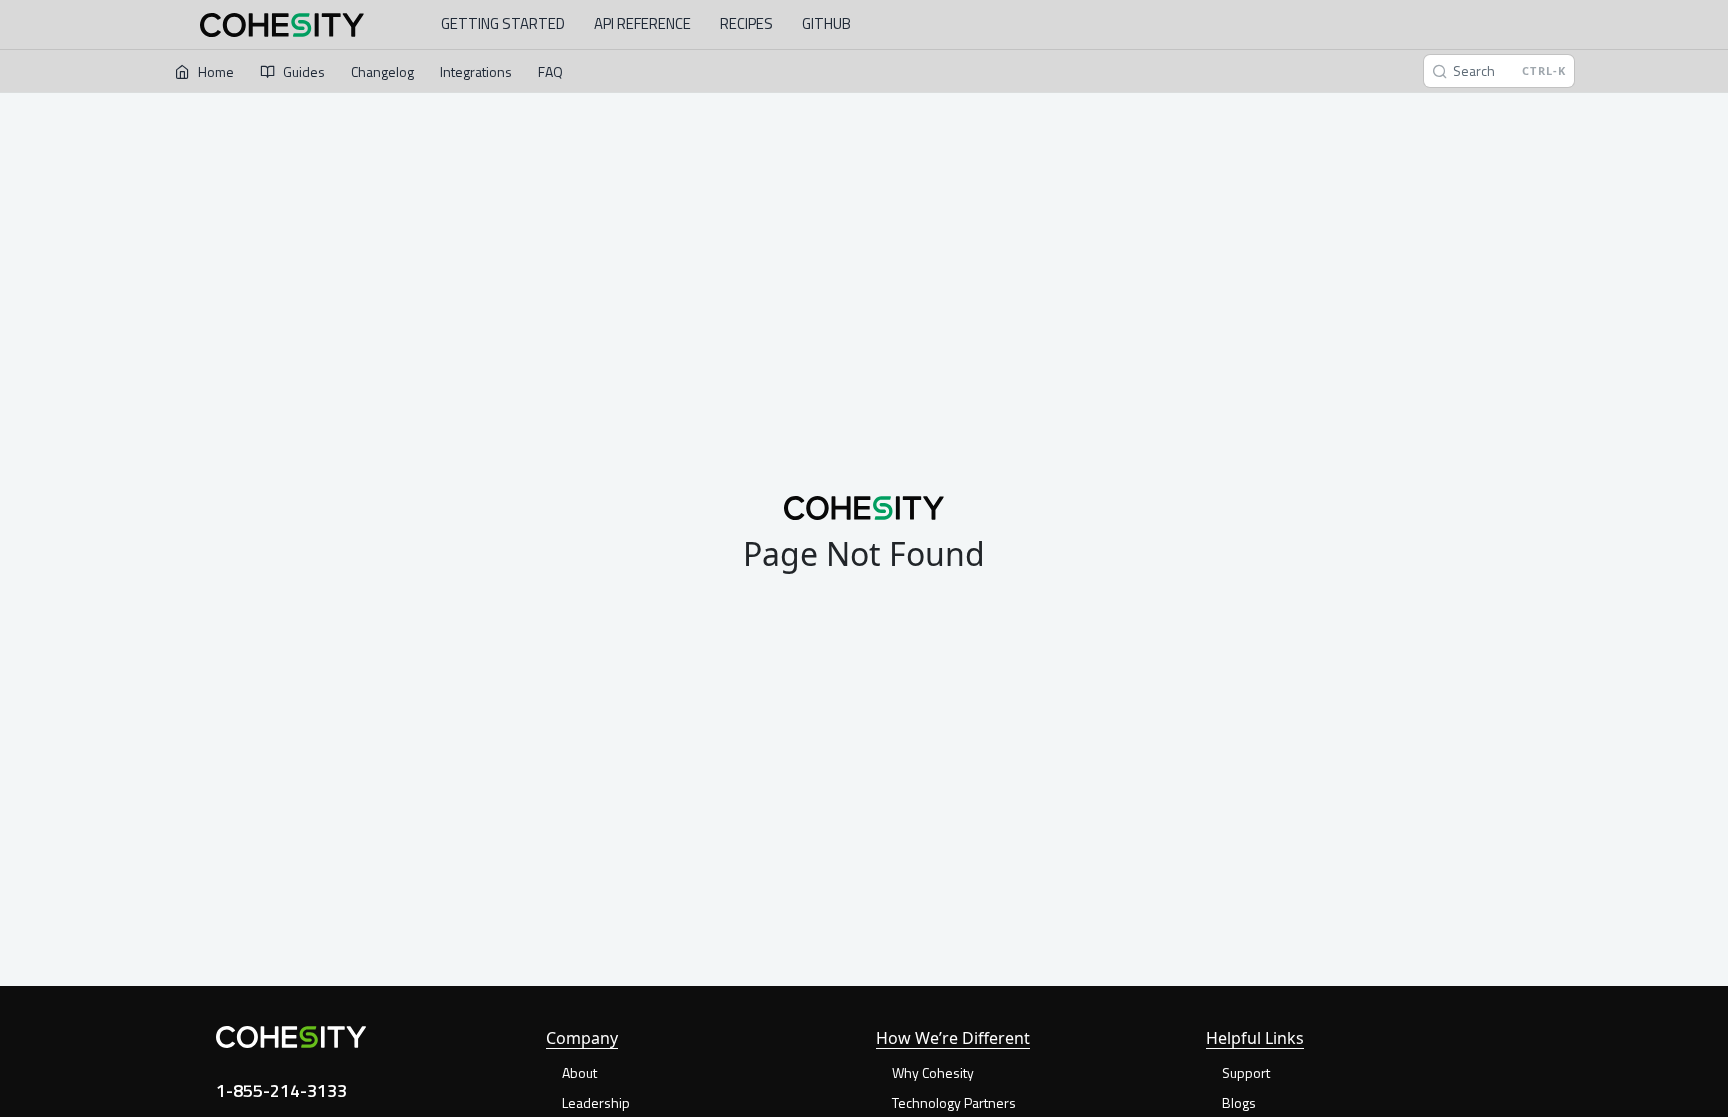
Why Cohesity (933, 1072)
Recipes (746, 23)
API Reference (642, 23)
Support (1246, 1072)
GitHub (826, 23)
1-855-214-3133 (281, 1090)
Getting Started (503, 23)
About (579, 1072)
